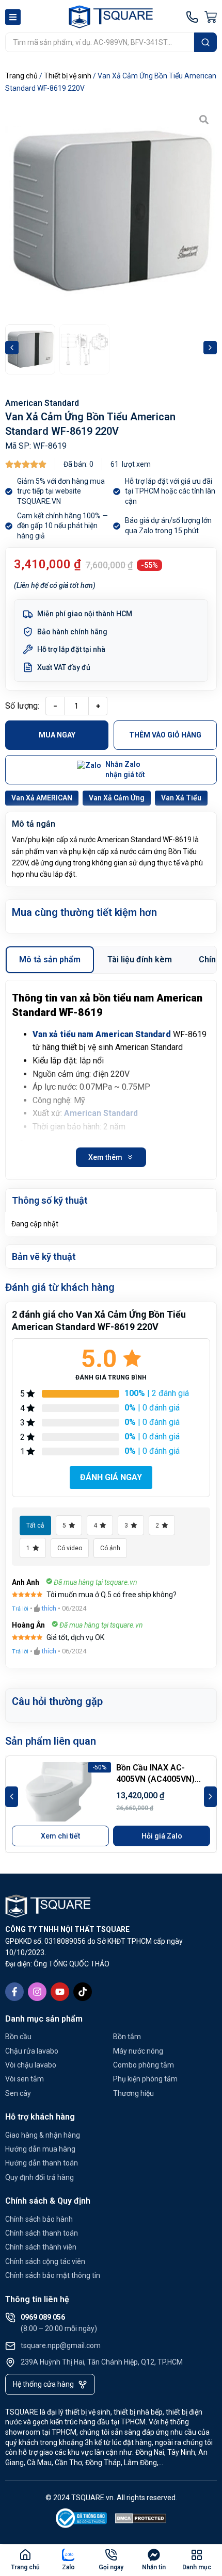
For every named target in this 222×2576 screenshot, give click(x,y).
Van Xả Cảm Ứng (117, 798)
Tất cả (35, 1525)
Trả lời (20, 1609)
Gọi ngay (111, 2567)
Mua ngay (57, 735)
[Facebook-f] (14, 1992)
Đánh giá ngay (111, 1477)
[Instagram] (37, 1992)
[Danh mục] (197, 2555)
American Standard (42, 403)
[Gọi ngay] (111, 2555)
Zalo (68, 2567)
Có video (70, 1548)
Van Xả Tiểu (181, 798)
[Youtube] (60, 1992)
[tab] (50, 960)
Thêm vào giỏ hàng (165, 735)
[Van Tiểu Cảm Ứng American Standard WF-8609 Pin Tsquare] (111, 212)
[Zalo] (68, 2555)
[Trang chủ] (25, 2555)
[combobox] (100, 42)
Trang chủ (21, 76)
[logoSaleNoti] (82, 2520)
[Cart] (211, 17)
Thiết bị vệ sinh (68, 76)
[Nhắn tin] (154, 2555)
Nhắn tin (154, 2567)
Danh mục (197, 2567)
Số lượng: (22, 706)
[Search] (205, 42)
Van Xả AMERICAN (42, 798)
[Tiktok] (83, 1992)
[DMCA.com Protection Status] (141, 2520)
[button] (12, 348)
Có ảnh (110, 1548)
